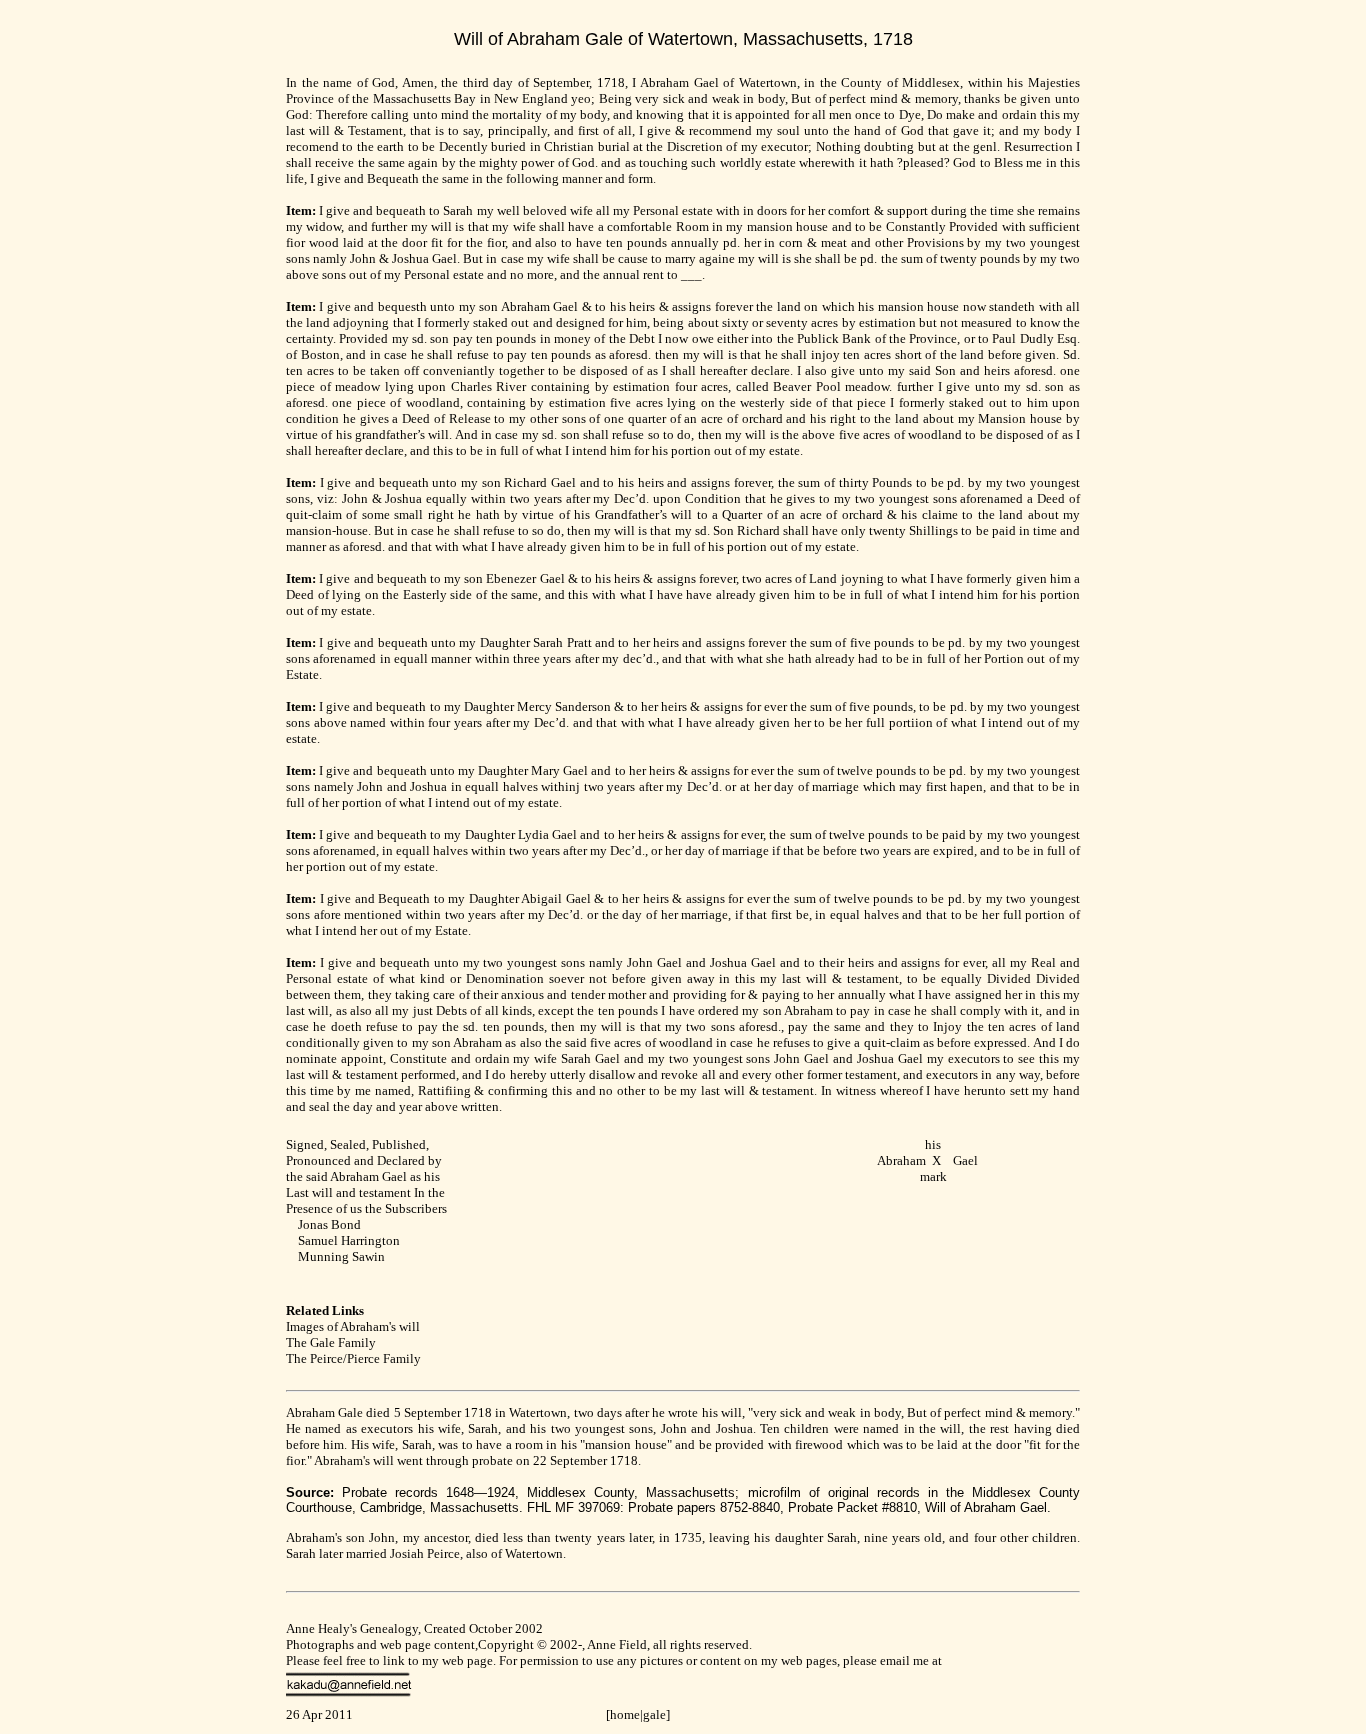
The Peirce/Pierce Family (353, 1358)
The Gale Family (331, 1342)
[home (623, 1714)
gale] (656, 1714)
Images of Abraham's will (353, 1326)
